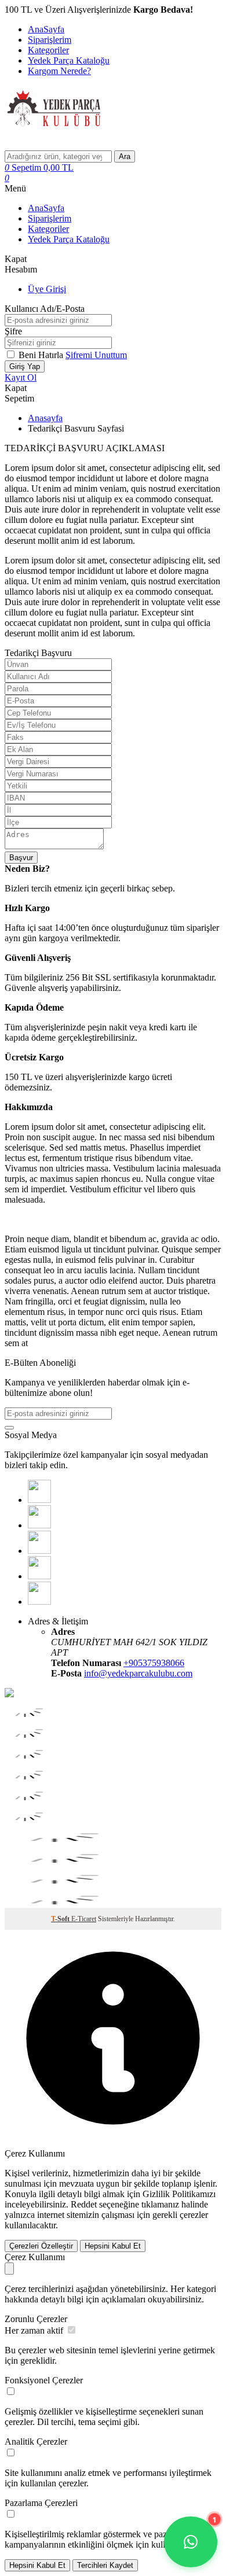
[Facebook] (39, 1500)
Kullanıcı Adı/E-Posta (45, 309)
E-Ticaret (84, 1919)
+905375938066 (154, 1663)
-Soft (61, 1919)
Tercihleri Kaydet (105, 2565)
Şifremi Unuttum (96, 355)
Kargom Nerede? (59, 71)
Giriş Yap (25, 366)
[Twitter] (39, 1525)
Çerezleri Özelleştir (41, 2246)
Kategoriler (48, 50)
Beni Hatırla (42, 355)
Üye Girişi (47, 289)
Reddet (84, 2204)
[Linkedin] (39, 1602)
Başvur (21, 858)
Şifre (13, 331)
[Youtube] (39, 1551)
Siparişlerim (50, 40)
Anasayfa (45, 418)
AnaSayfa (46, 29)
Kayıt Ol (21, 377)
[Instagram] (39, 1576)
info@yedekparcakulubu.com (138, 1673)
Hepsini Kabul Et (113, 2246)
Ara (125, 156)
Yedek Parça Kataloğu (69, 60)
